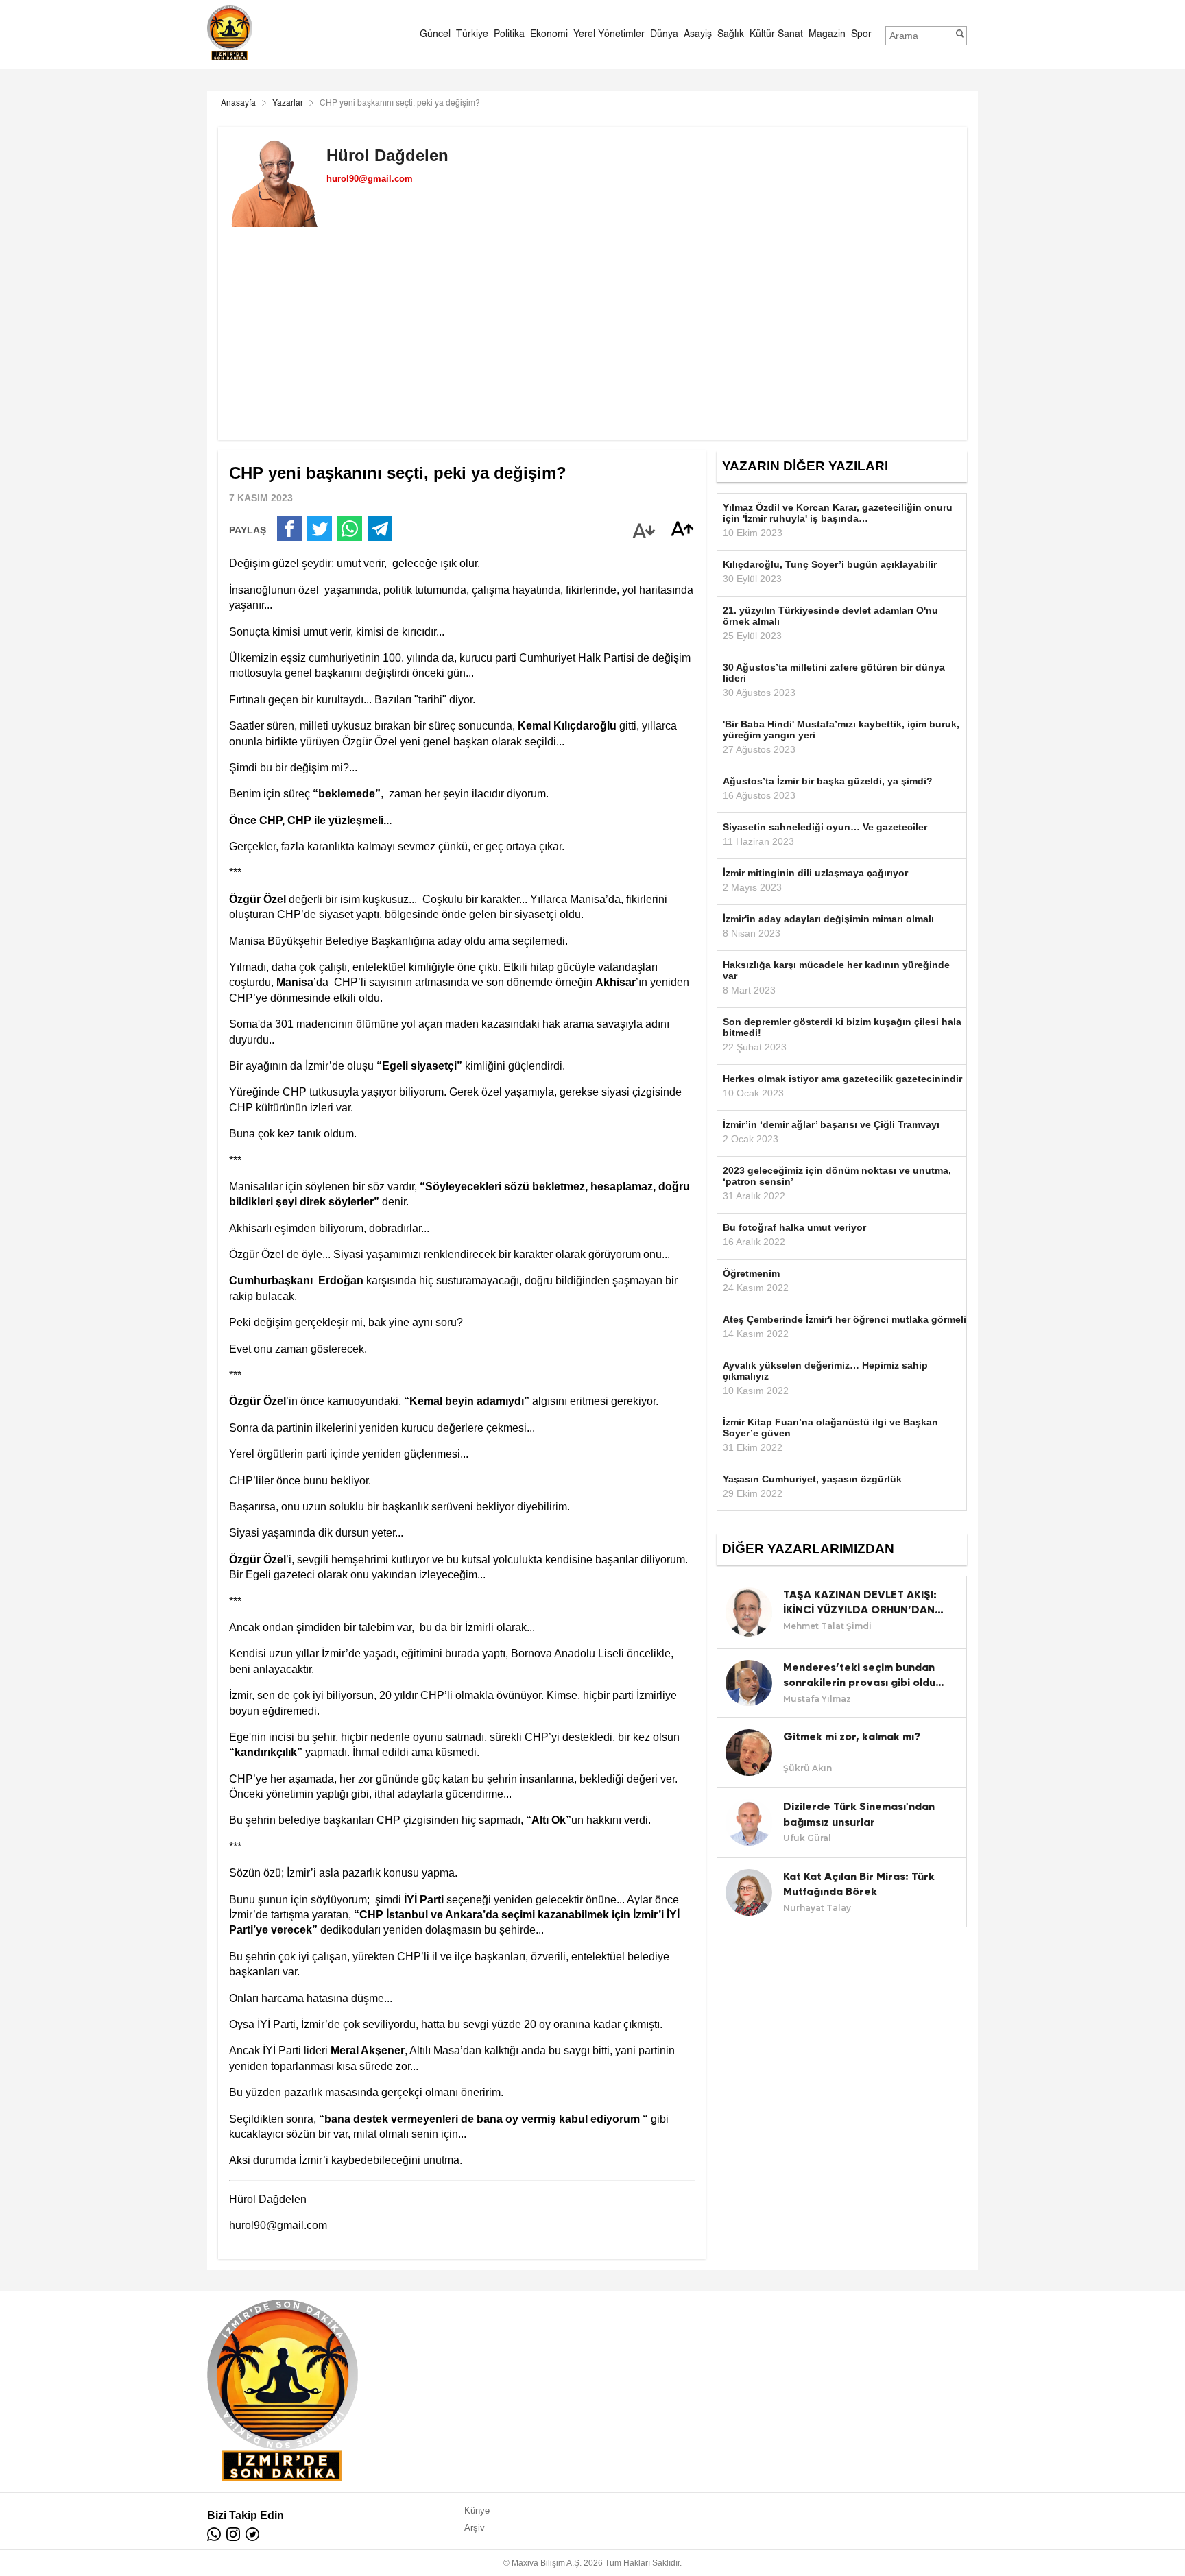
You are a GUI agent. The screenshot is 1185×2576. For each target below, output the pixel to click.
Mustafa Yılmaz (817, 1699)
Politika (509, 34)
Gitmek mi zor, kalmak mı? (852, 1736)
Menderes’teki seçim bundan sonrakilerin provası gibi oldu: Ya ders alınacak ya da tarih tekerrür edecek (861, 1676)
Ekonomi (549, 34)
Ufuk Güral (807, 1838)
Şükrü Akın (807, 1768)
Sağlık (731, 34)
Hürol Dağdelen (387, 155)
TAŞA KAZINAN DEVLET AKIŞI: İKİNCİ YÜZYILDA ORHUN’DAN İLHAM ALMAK (860, 1603)
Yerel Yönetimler (609, 34)
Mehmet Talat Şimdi (827, 1626)
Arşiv (475, 2528)
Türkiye (472, 34)
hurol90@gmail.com (370, 179)
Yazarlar (288, 104)
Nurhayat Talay (817, 1908)
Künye (477, 2511)
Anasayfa (238, 104)
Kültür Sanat (776, 34)
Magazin (827, 34)
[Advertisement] (592, 344)
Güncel (435, 34)
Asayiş (698, 34)
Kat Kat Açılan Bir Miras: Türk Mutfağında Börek (859, 1884)
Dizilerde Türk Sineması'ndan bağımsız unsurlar (859, 1814)
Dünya (664, 34)
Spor (861, 34)
